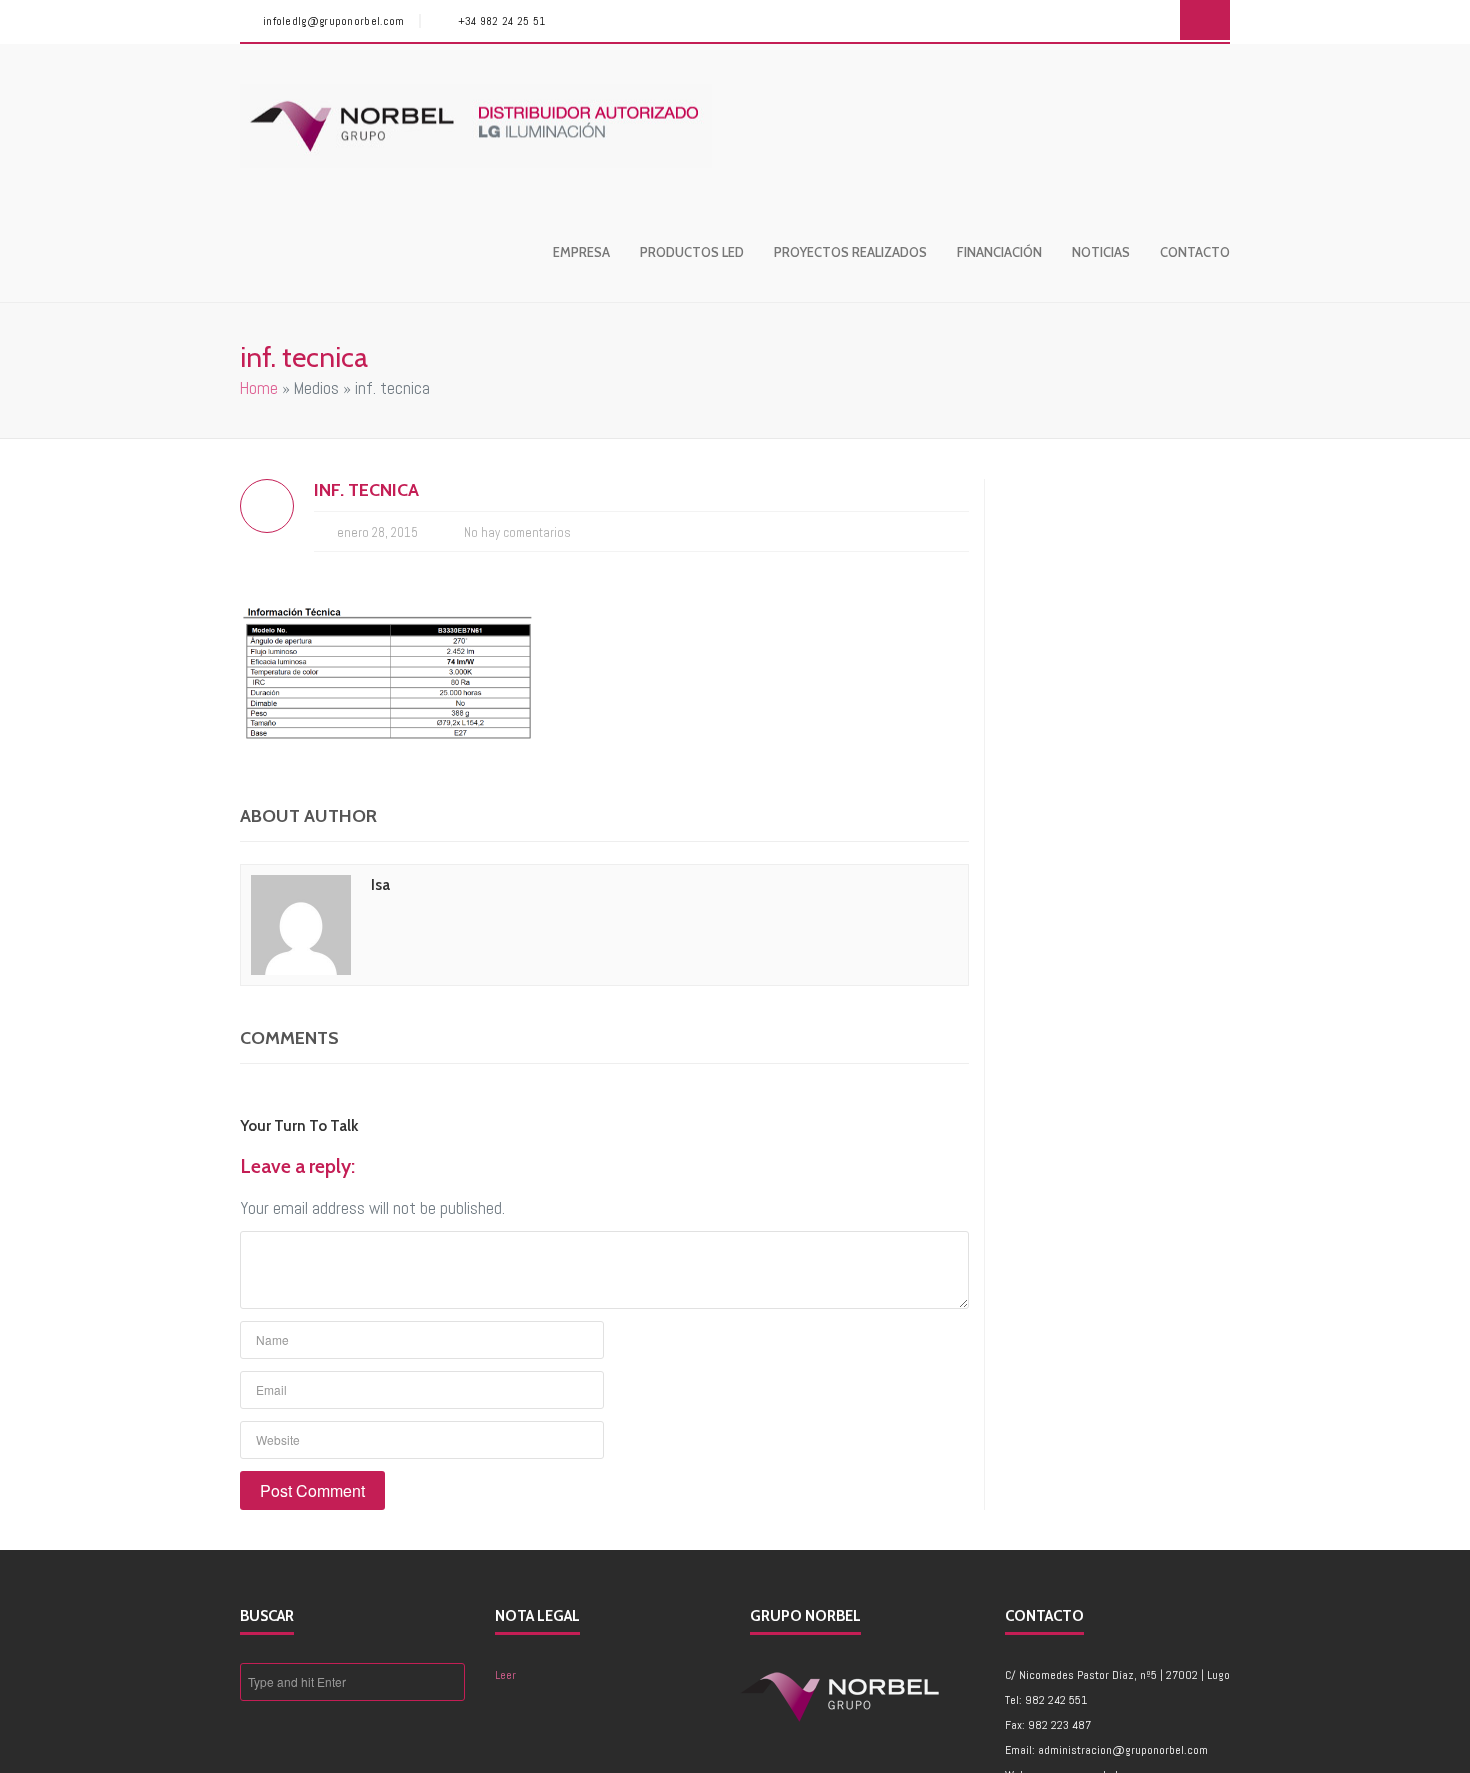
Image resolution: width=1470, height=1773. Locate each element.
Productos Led (692, 252)
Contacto (1195, 252)
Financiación (999, 252)
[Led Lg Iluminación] (476, 126)
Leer (505, 1675)
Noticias (1101, 252)
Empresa (581, 252)
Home (259, 388)
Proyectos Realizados (850, 252)
